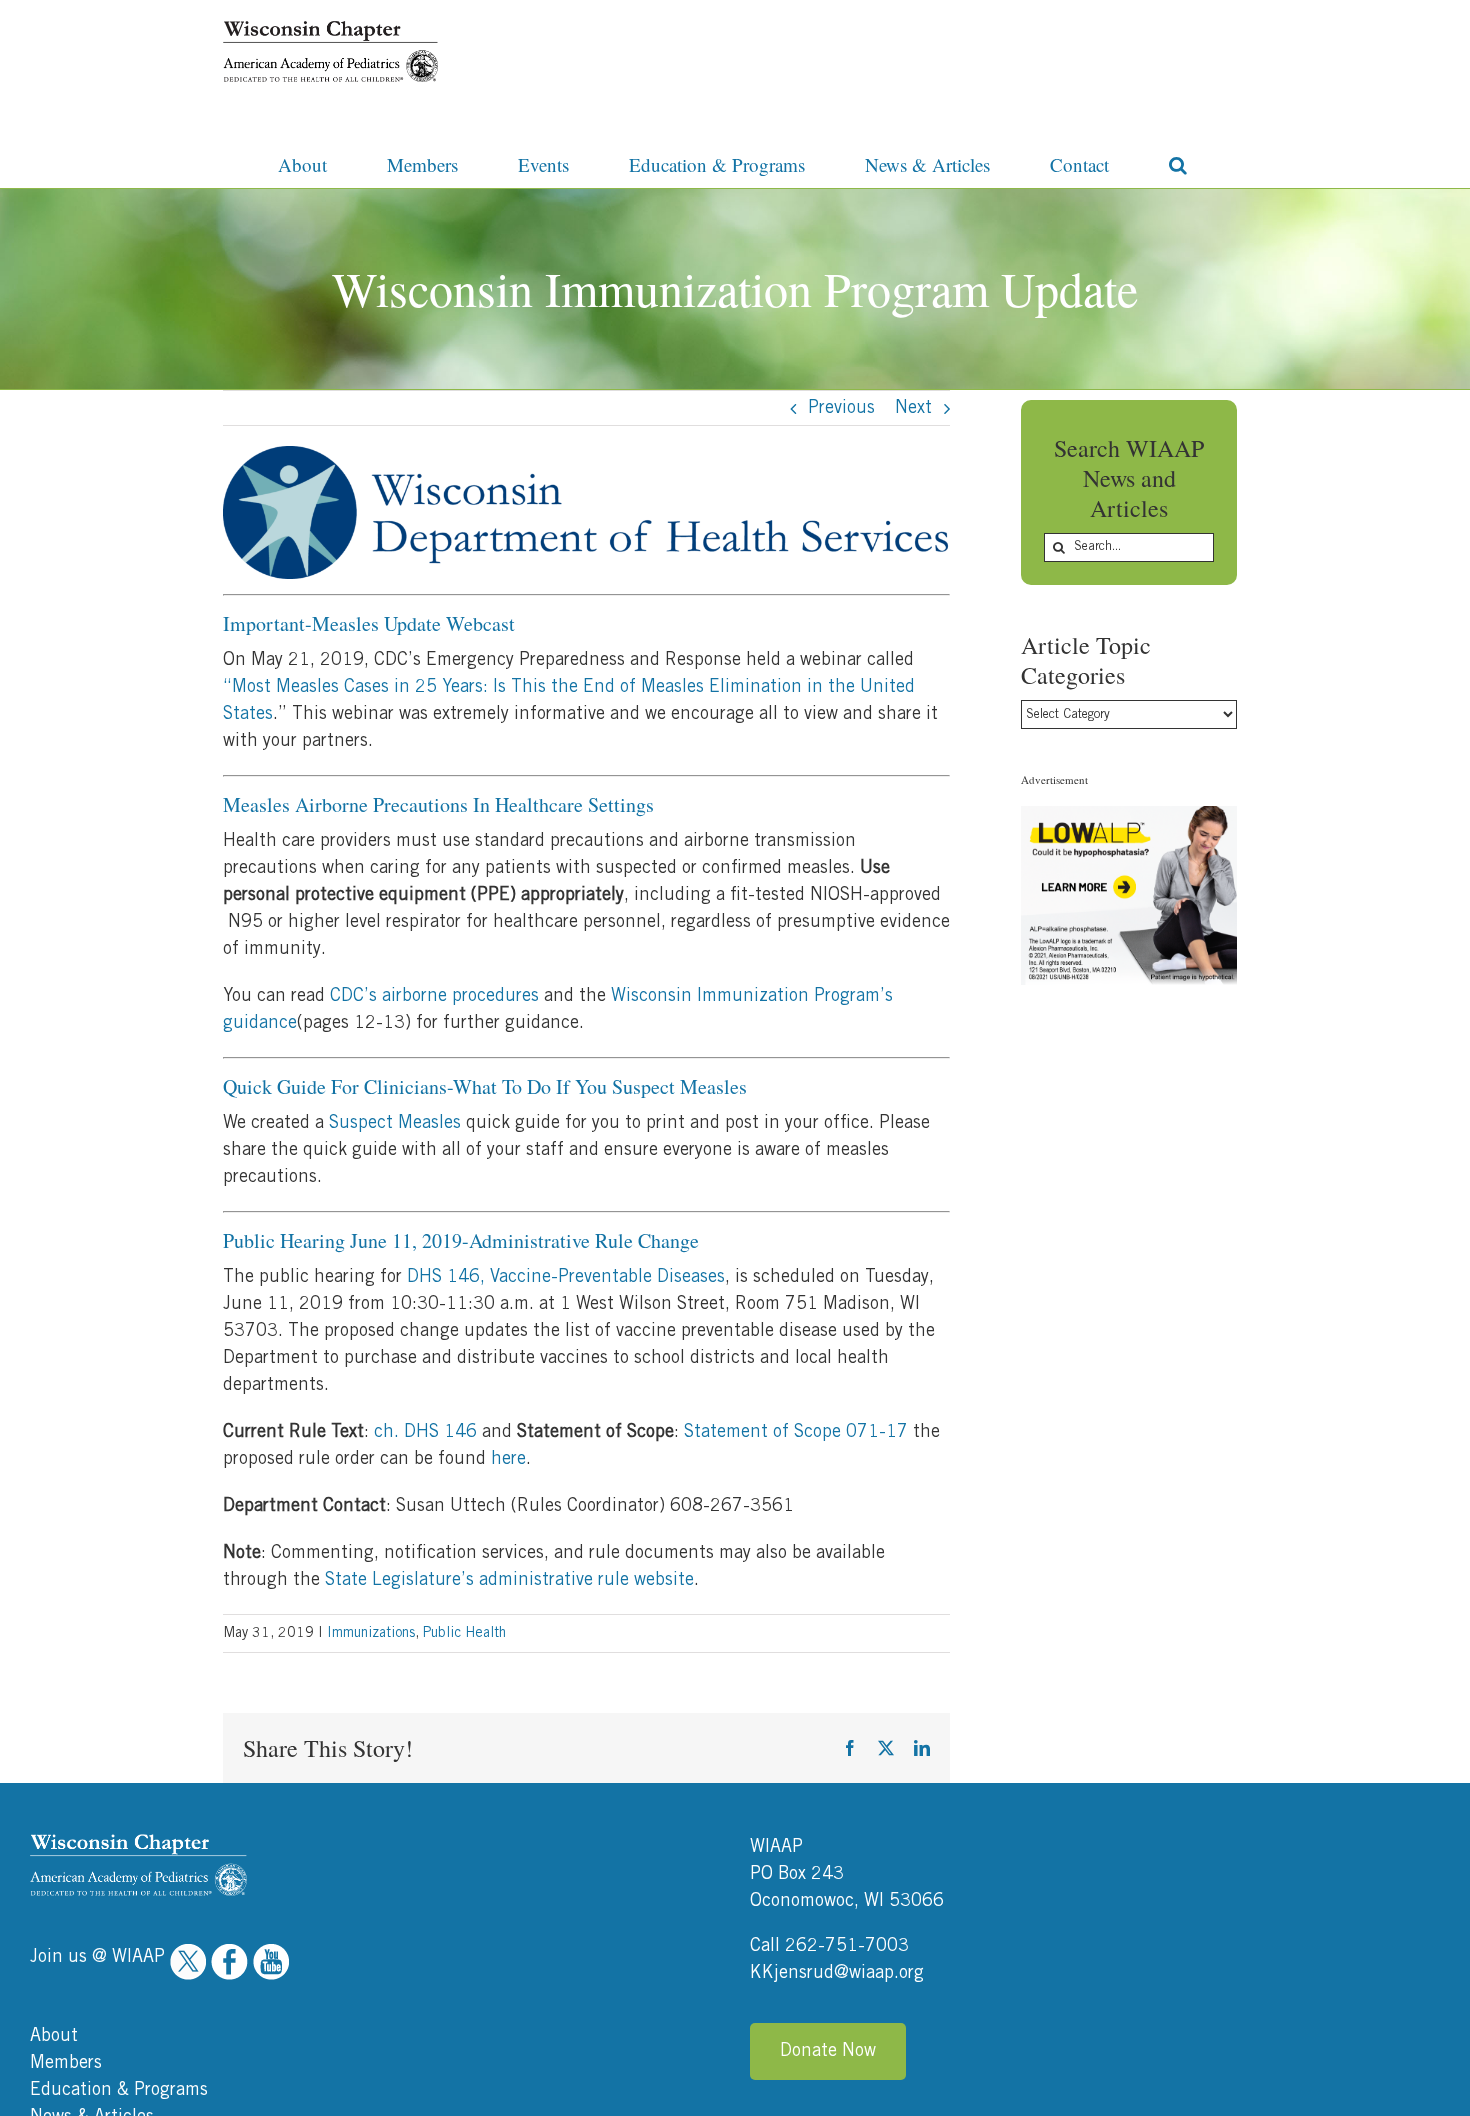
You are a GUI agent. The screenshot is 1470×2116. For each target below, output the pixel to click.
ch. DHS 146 (425, 1432)
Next (913, 408)
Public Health (464, 1633)
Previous (841, 408)
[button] (1178, 163)
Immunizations (371, 1633)
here (508, 1459)
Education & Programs (119, 2090)
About (54, 2036)
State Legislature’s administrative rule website (509, 1580)
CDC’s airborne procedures (434, 996)
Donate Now (828, 2051)
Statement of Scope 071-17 (796, 1432)
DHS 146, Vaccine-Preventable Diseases (566, 1277)
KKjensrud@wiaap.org (837, 1973)
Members (66, 2063)
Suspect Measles (395, 1123)
